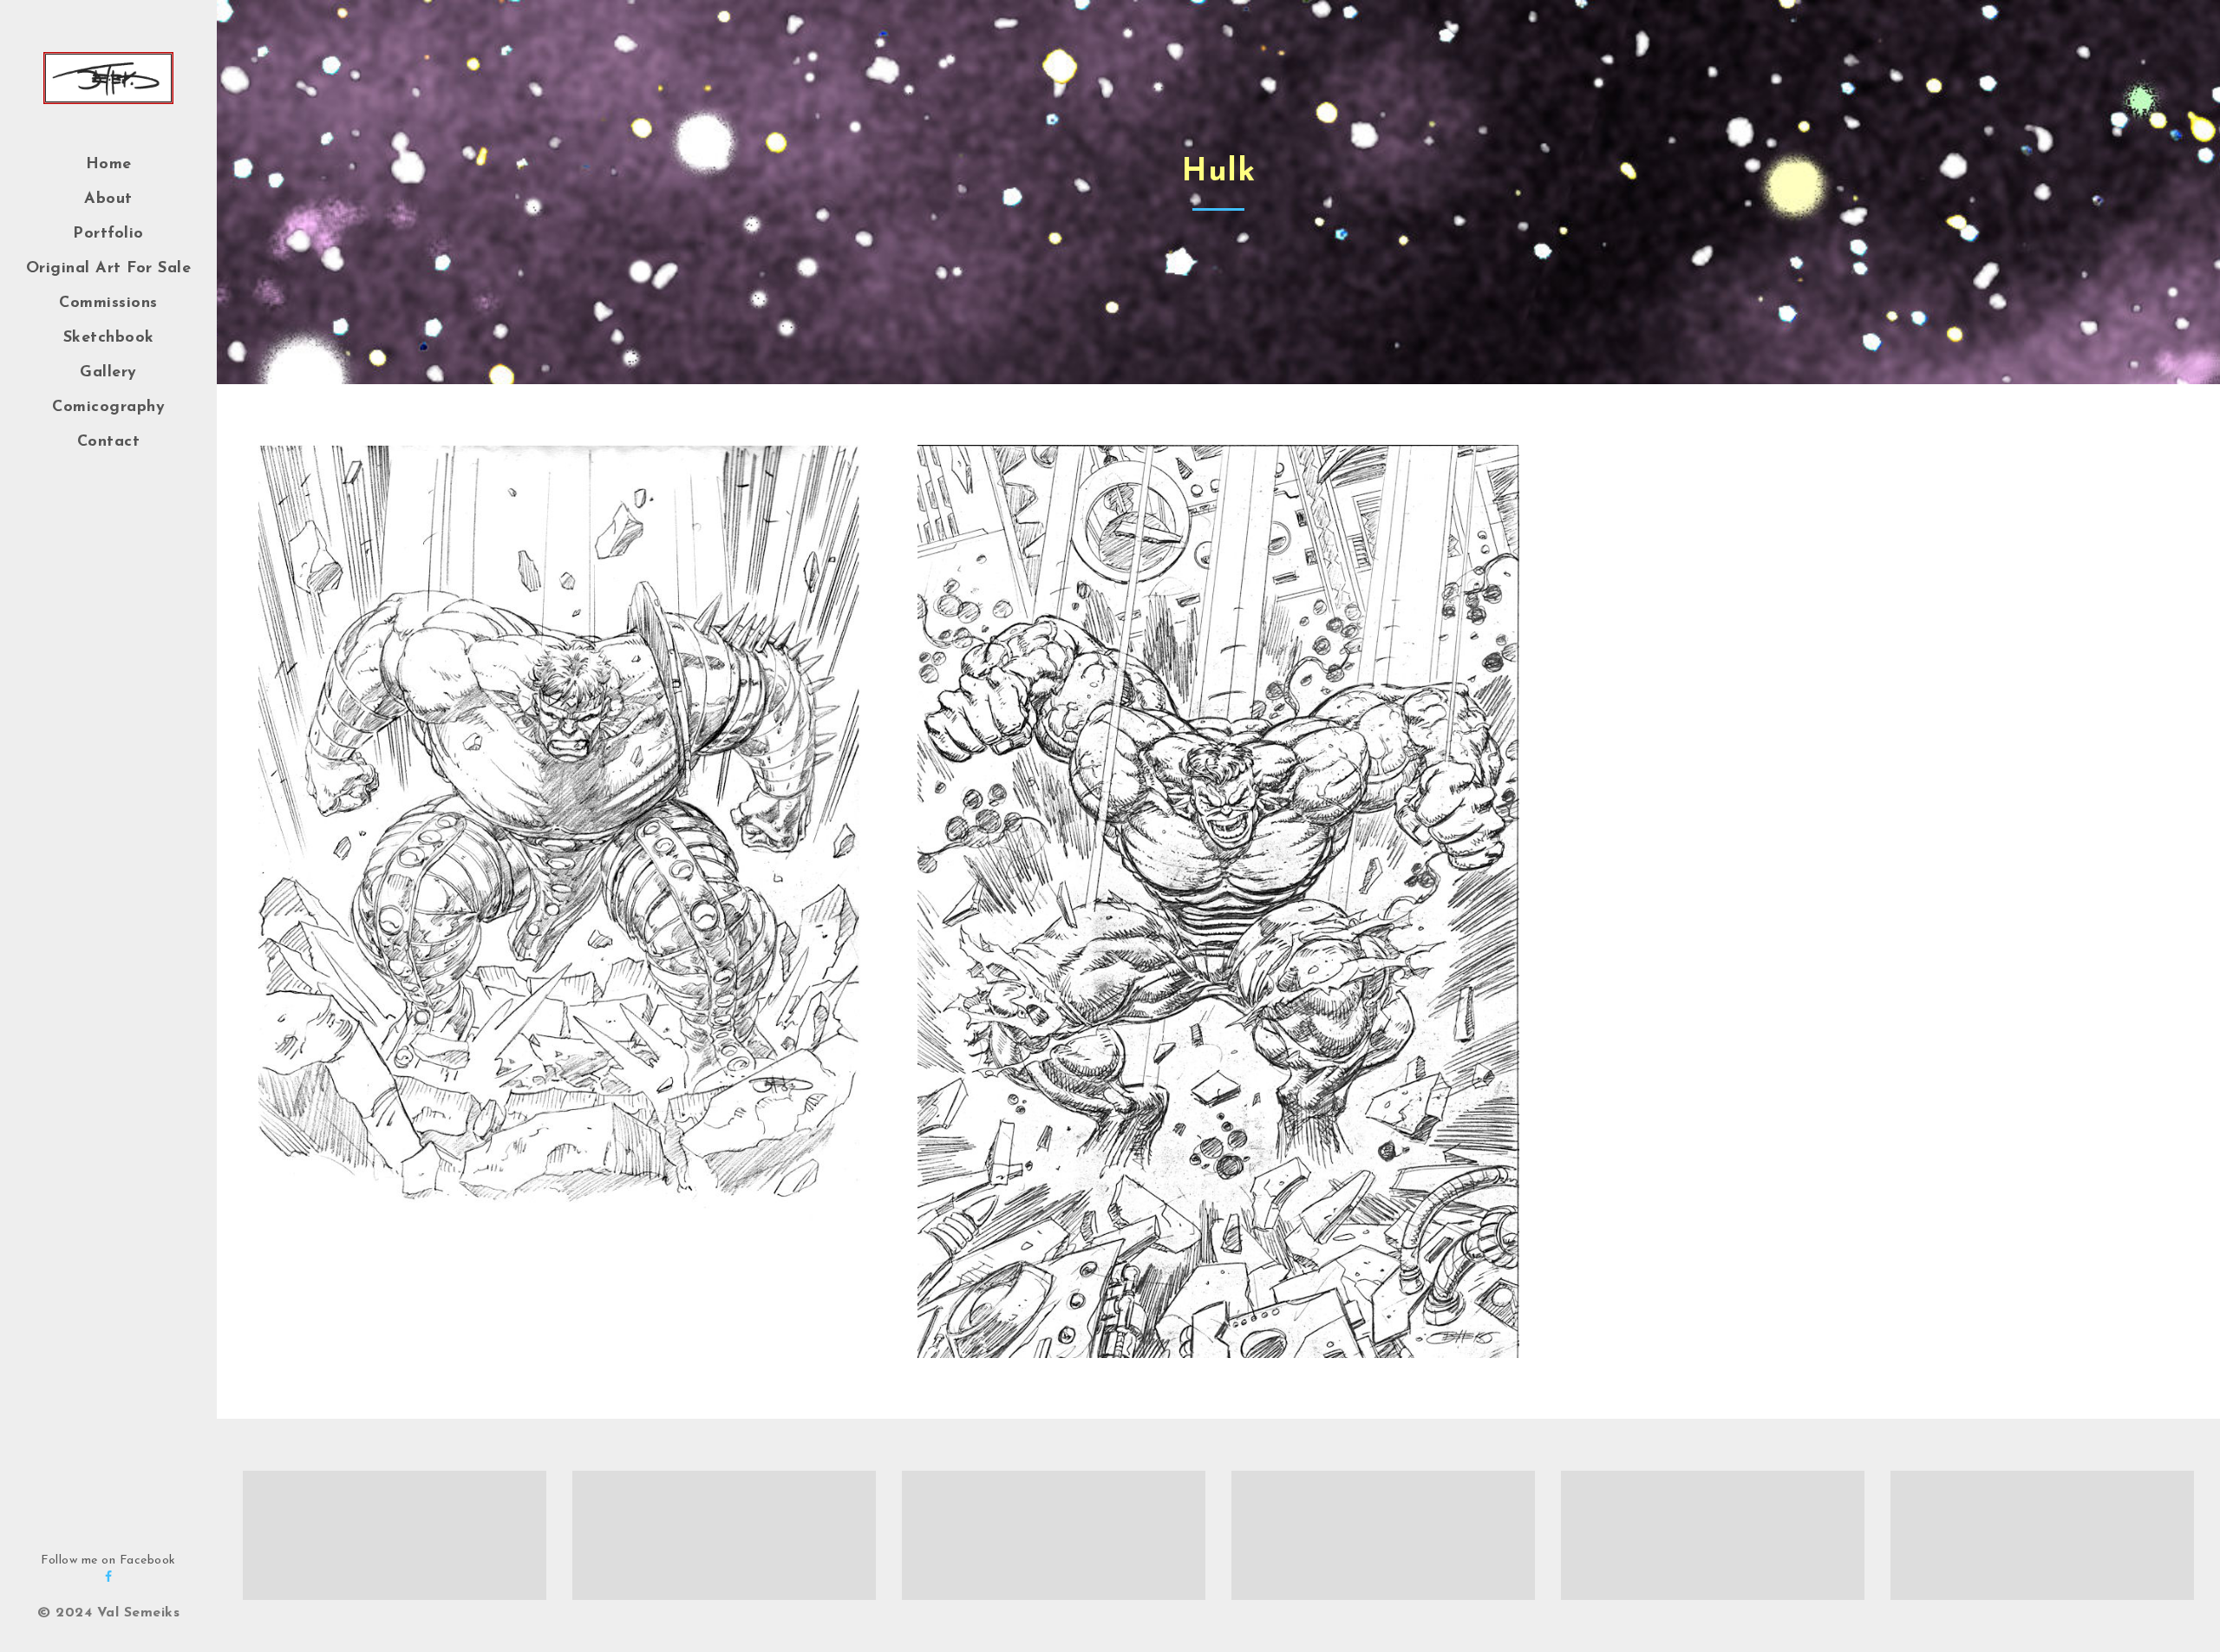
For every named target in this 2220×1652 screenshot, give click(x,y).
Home (109, 165)
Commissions (108, 304)
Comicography (108, 408)
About (108, 199)
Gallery (108, 373)
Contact (109, 442)
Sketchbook (109, 338)
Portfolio (108, 234)
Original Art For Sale (109, 269)
